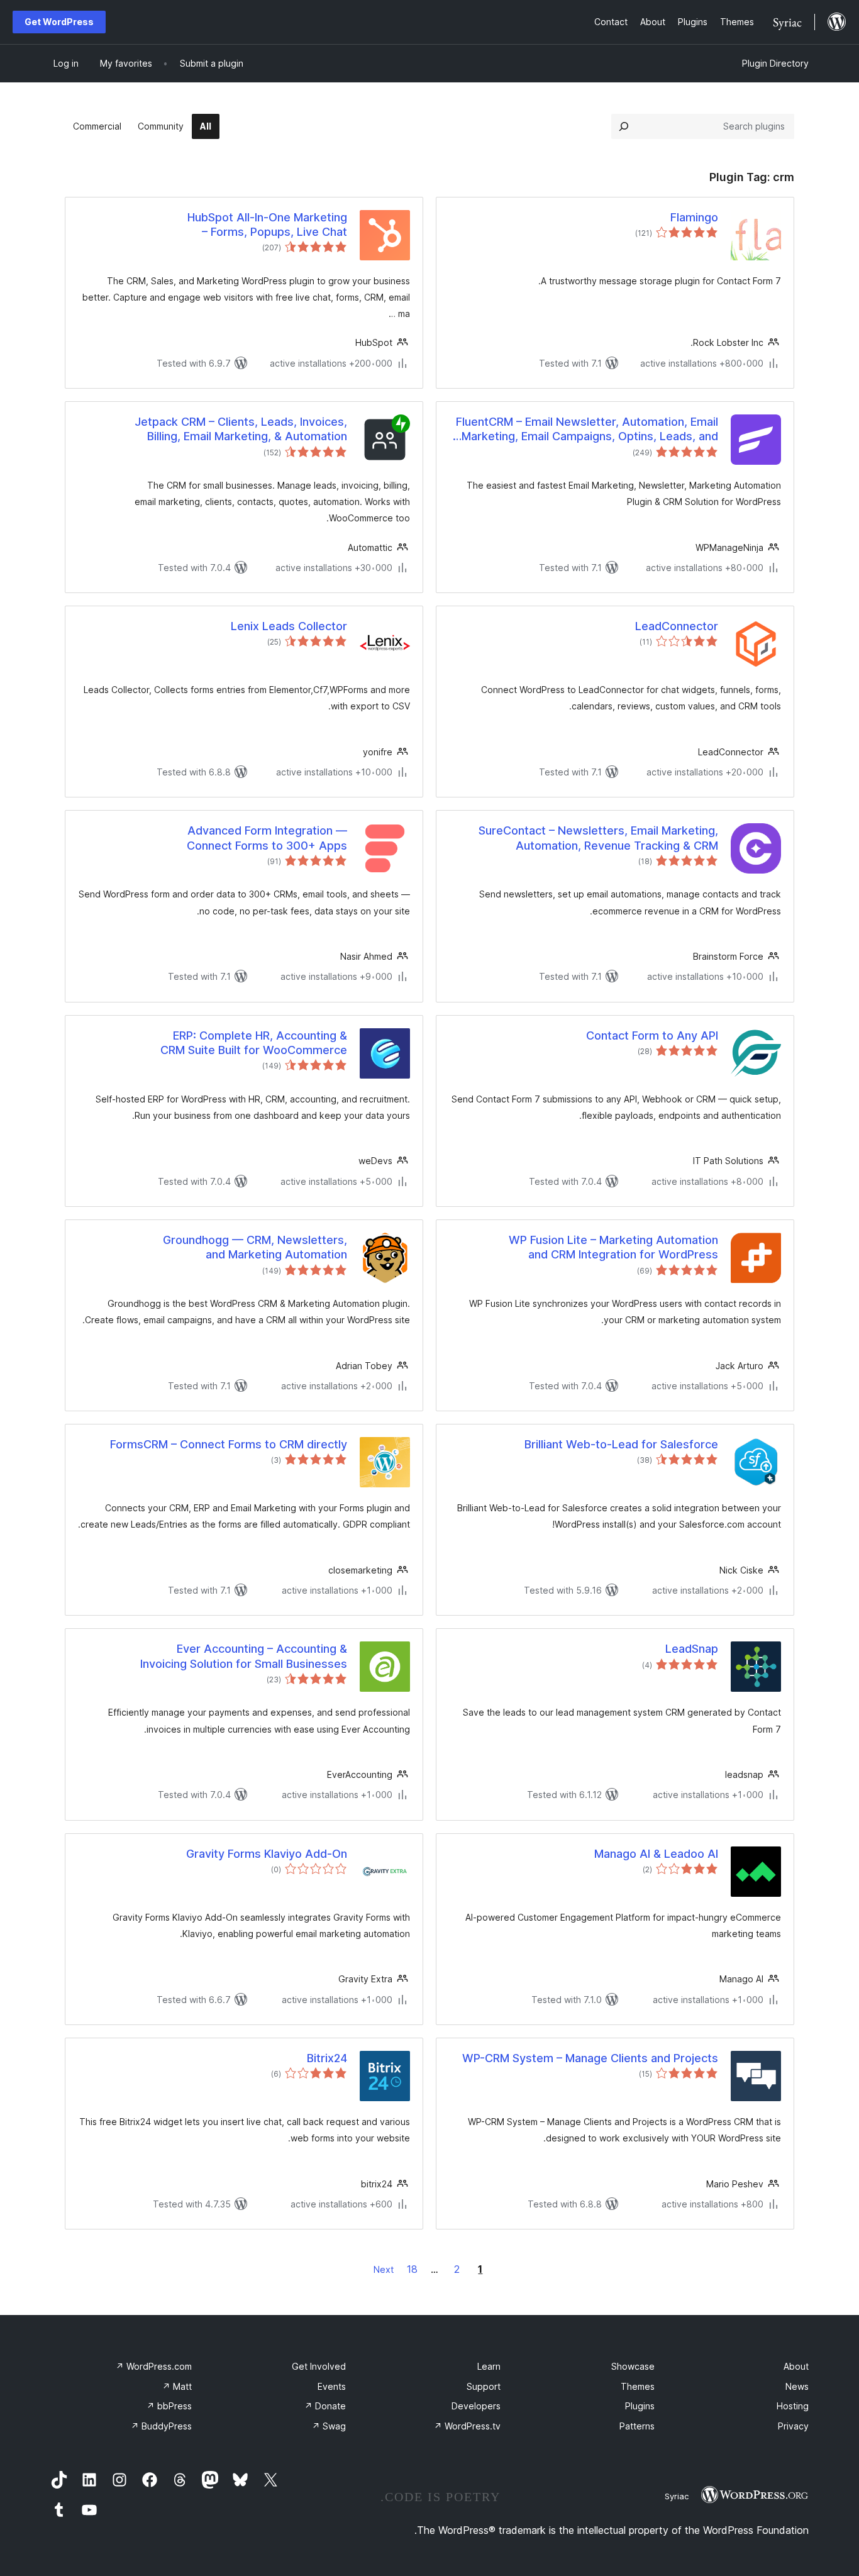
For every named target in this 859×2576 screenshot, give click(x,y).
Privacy (793, 2426)
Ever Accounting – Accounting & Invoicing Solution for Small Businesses (244, 1656)
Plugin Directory (775, 63)
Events (332, 2386)
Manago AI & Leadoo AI (656, 1854)
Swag (329, 2426)
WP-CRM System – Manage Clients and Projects (590, 2058)
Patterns (637, 2426)
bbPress (169, 2406)
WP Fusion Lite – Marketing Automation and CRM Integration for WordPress (613, 1247)
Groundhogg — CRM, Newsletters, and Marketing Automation (255, 1247)
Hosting (793, 2406)
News (797, 2386)
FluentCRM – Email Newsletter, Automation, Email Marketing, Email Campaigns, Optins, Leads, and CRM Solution (587, 430)
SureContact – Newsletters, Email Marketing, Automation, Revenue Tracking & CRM (598, 838)
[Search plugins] (624, 126)
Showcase (633, 2366)
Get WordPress (59, 22)
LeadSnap (692, 1649)
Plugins (640, 2406)
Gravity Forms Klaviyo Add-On (267, 1854)
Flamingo (694, 217)
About (796, 2366)
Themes (638, 2386)
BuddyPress (161, 2426)
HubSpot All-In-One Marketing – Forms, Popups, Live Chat (267, 225)
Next (384, 2269)
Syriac (677, 2496)
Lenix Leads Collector (289, 626)
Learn (489, 2366)
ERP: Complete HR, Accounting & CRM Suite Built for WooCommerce (254, 1043)
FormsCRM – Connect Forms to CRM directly (229, 1444)
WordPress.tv (467, 2426)
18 (412, 2269)
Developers (476, 2406)
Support (484, 2386)
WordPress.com (154, 2366)
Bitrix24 (327, 2058)
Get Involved (319, 2366)
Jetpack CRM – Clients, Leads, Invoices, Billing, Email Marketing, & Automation (241, 429)
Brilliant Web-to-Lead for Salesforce (621, 1444)
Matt (177, 2386)
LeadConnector (677, 626)
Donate (325, 2406)
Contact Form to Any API (652, 1035)
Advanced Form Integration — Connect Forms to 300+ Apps (267, 838)
